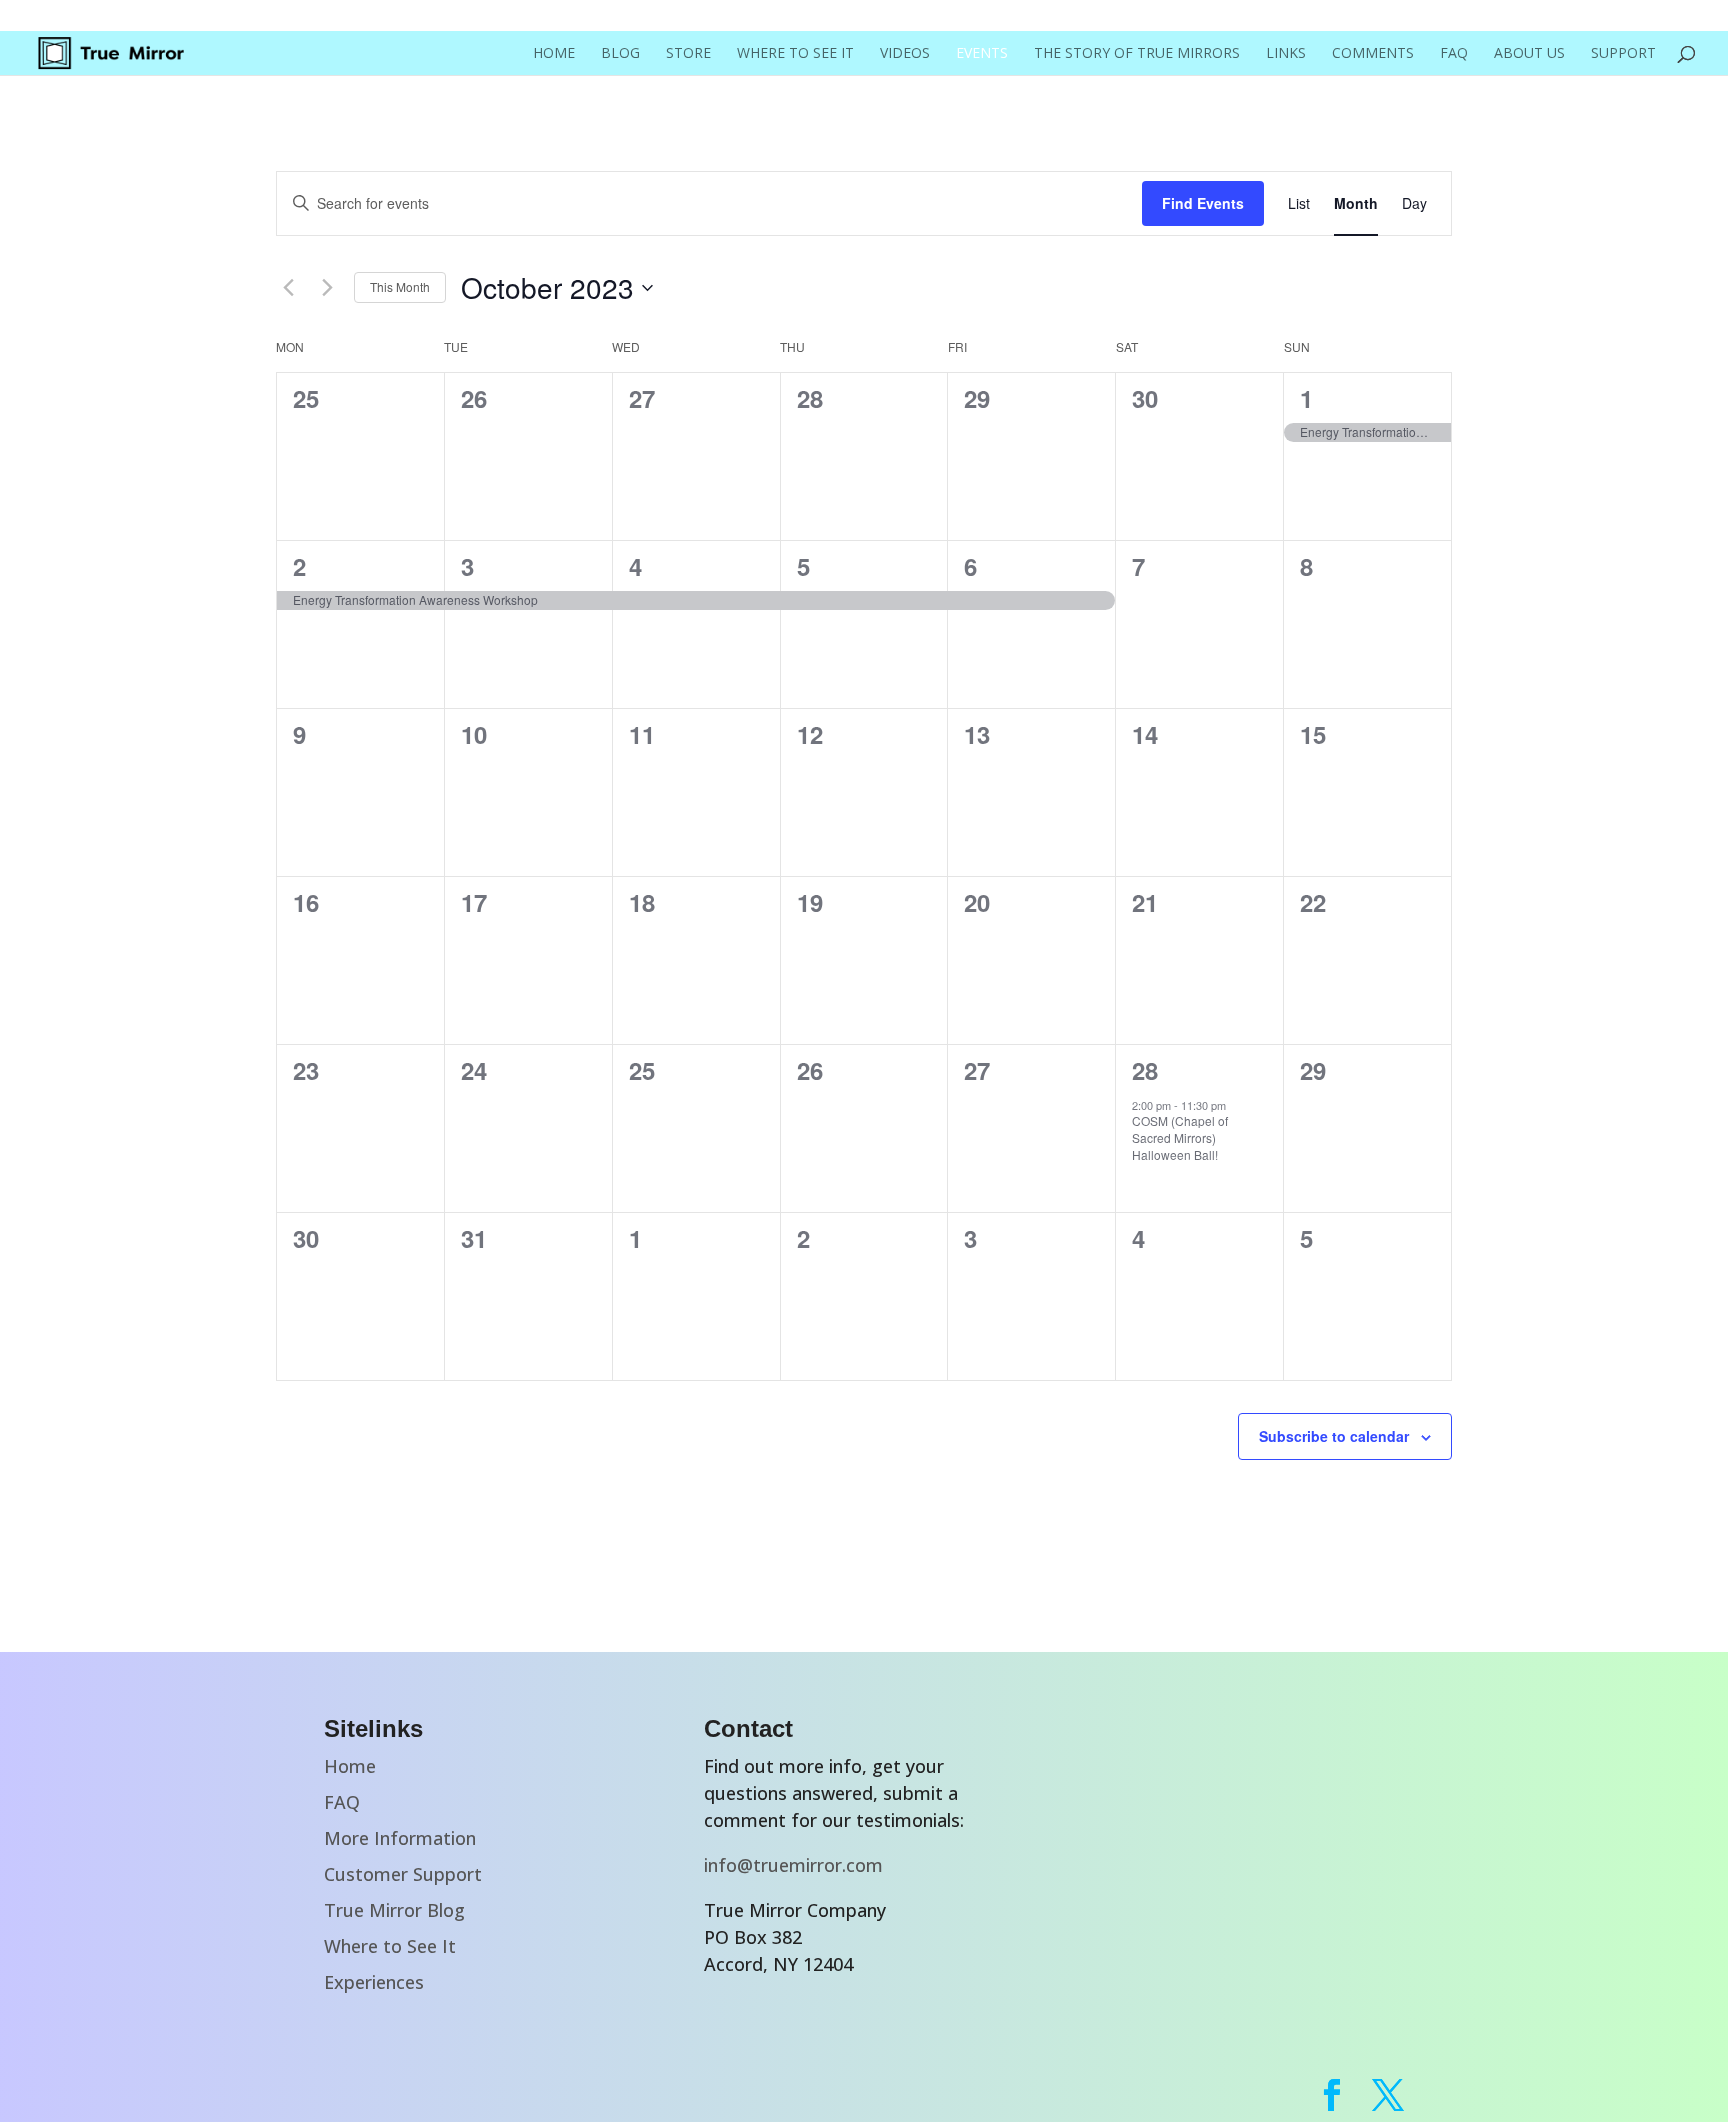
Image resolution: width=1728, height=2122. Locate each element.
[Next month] (327, 288)
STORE (688, 54)
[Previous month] (288, 288)
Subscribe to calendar (1334, 1436)
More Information (400, 1838)
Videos (905, 54)
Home (554, 54)
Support (1623, 54)
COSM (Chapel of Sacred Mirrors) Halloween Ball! (1180, 1137)
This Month (400, 286)
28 (1145, 1070)
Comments (1373, 54)
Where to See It (795, 54)
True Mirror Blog (394, 1910)
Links (1286, 54)
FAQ (1454, 54)
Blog (620, 54)
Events (982, 54)
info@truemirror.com (793, 1865)
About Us (1529, 54)
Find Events (1203, 203)
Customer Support (403, 1874)
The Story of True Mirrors (1137, 54)
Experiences (374, 1982)
